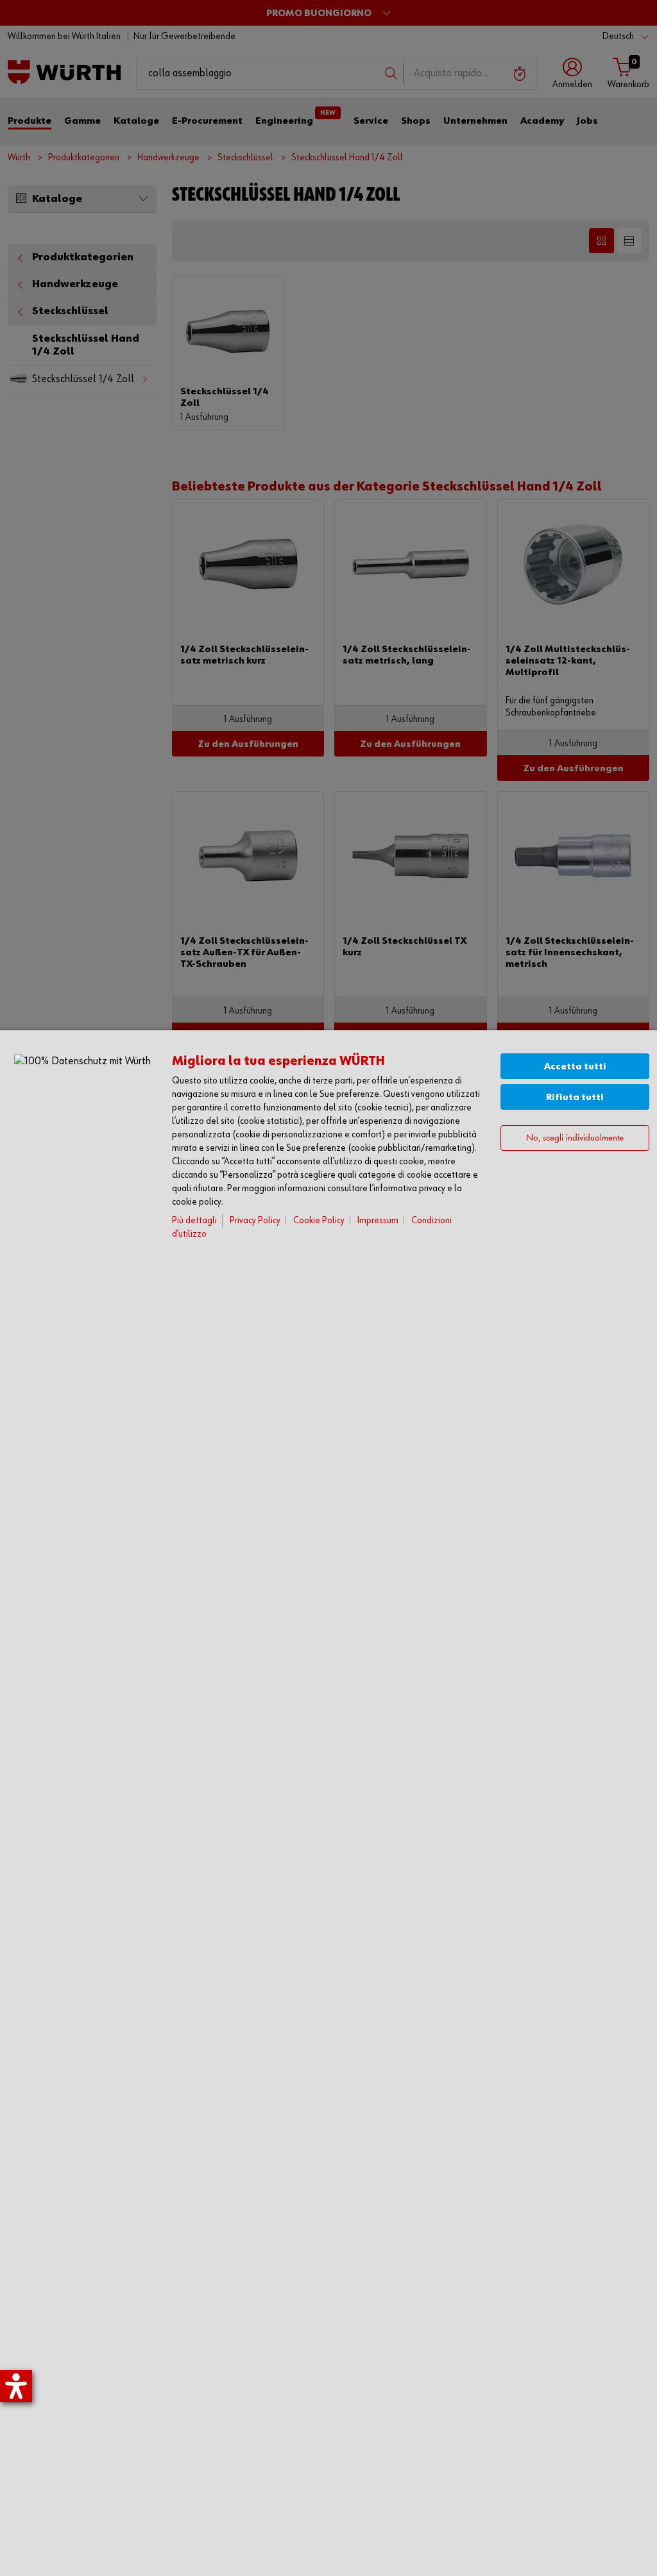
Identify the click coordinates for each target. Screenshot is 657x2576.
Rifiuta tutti (575, 1097)
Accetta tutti (575, 1066)
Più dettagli (194, 1220)
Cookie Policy (319, 1220)
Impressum (378, 1220)
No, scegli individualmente (575, 1138)
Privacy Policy (255, 1220)
